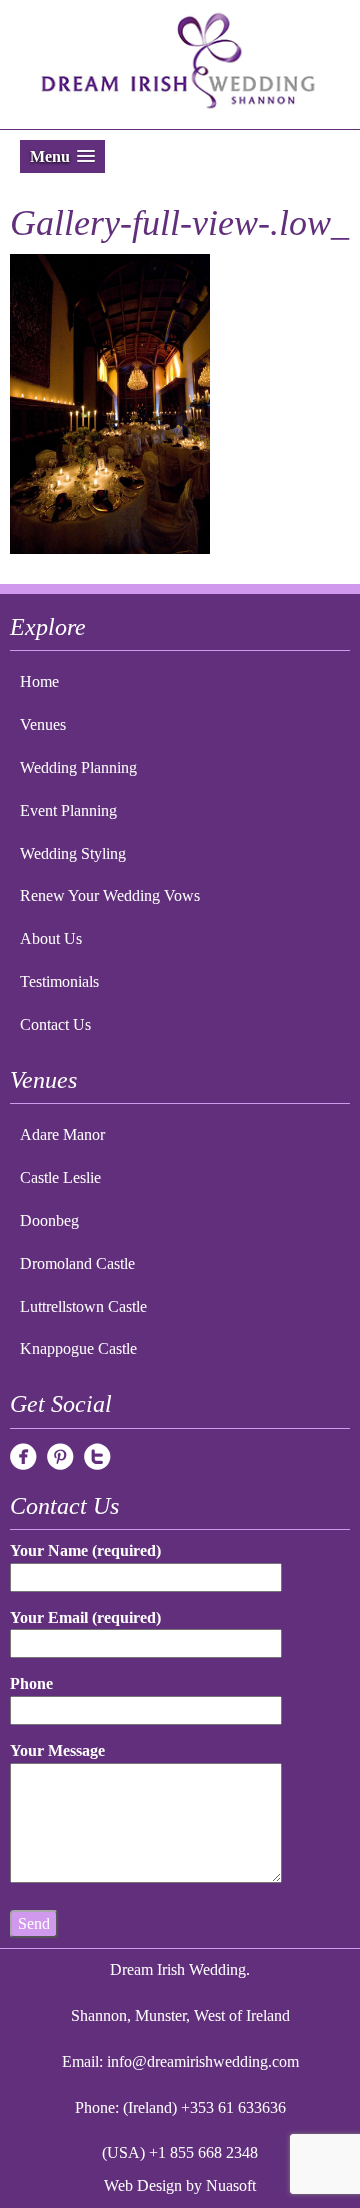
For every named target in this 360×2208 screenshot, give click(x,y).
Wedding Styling (73, 853)
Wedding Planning (78, 767)
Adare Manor (62, 1134)
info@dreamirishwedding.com (203, 2061)
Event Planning (68, 810)
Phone (31, 1683)
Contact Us (55, 1024)
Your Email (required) (85, 1617)
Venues (43, 724)
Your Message (57, 1750)
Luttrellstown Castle (83, 1306)
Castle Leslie (60, 1177)
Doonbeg (49, 1220)
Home (39, 681)
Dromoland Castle (77, 1263)
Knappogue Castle (78, 1348)
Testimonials (59, 981)
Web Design (143, 2185)
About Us (51, 938)
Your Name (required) (85, 1550)
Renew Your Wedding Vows (110, 895)
